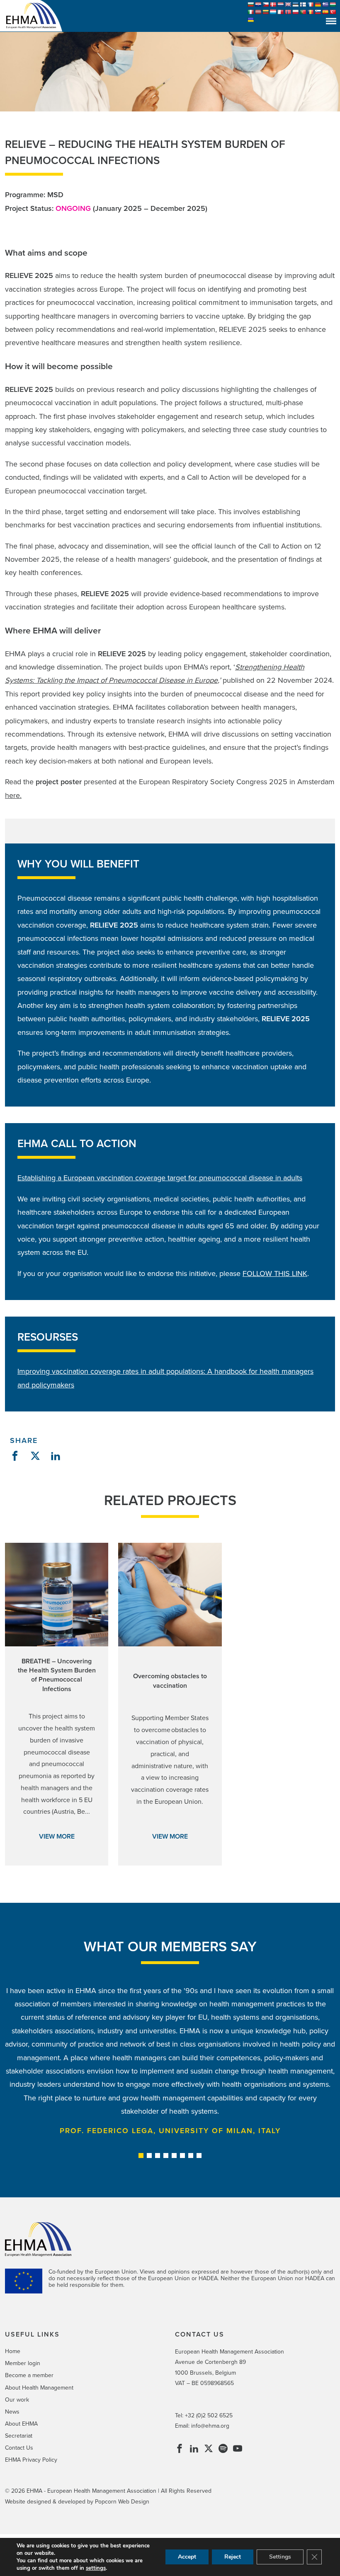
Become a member (29, 2375)
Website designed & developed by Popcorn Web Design (77, 2502)
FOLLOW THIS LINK (275, 1274)
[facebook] (180, 2450)
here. (13, 795)
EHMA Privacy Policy (31, 2460)
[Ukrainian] (251, 20)
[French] (311, 5)
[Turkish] (333, 12)
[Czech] (266, 5)
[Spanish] (325, 12)
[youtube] (238, 2450)
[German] (318, 5)
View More (57, 1837)
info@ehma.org (210, 2426)
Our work (17, 2400)
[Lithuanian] (266, 12)
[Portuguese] (303, 12)
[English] (288, 5)
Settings (280, 2557)
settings (96, 2568)
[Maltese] (281, 12)
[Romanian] (311, 12)
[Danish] (273, 5)
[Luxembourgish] (273, 12)
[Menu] (331, 21)
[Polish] (296, 12)
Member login (23, 2363)
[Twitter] (209, 2450)
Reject (233, 2557)
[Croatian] (258, 5)
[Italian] (251, 12)
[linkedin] (194, 2450)
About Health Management (39, 2388)
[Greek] (325, 5)
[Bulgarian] (251, 5)
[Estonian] (296, 5)
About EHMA (21, 2424)
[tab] (141, 2156)
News (12, 2412)
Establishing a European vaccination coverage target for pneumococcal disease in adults (160, 1178)
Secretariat (19, 2436)
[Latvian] (258, 12)
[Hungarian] (333, 5)
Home (13, 2351)
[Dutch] (281, 5)
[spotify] (223, 2450)
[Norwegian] (288, 12)
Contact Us (19, 2448)
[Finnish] (303, 5)
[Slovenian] (318, 12)
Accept (187, 2557)
